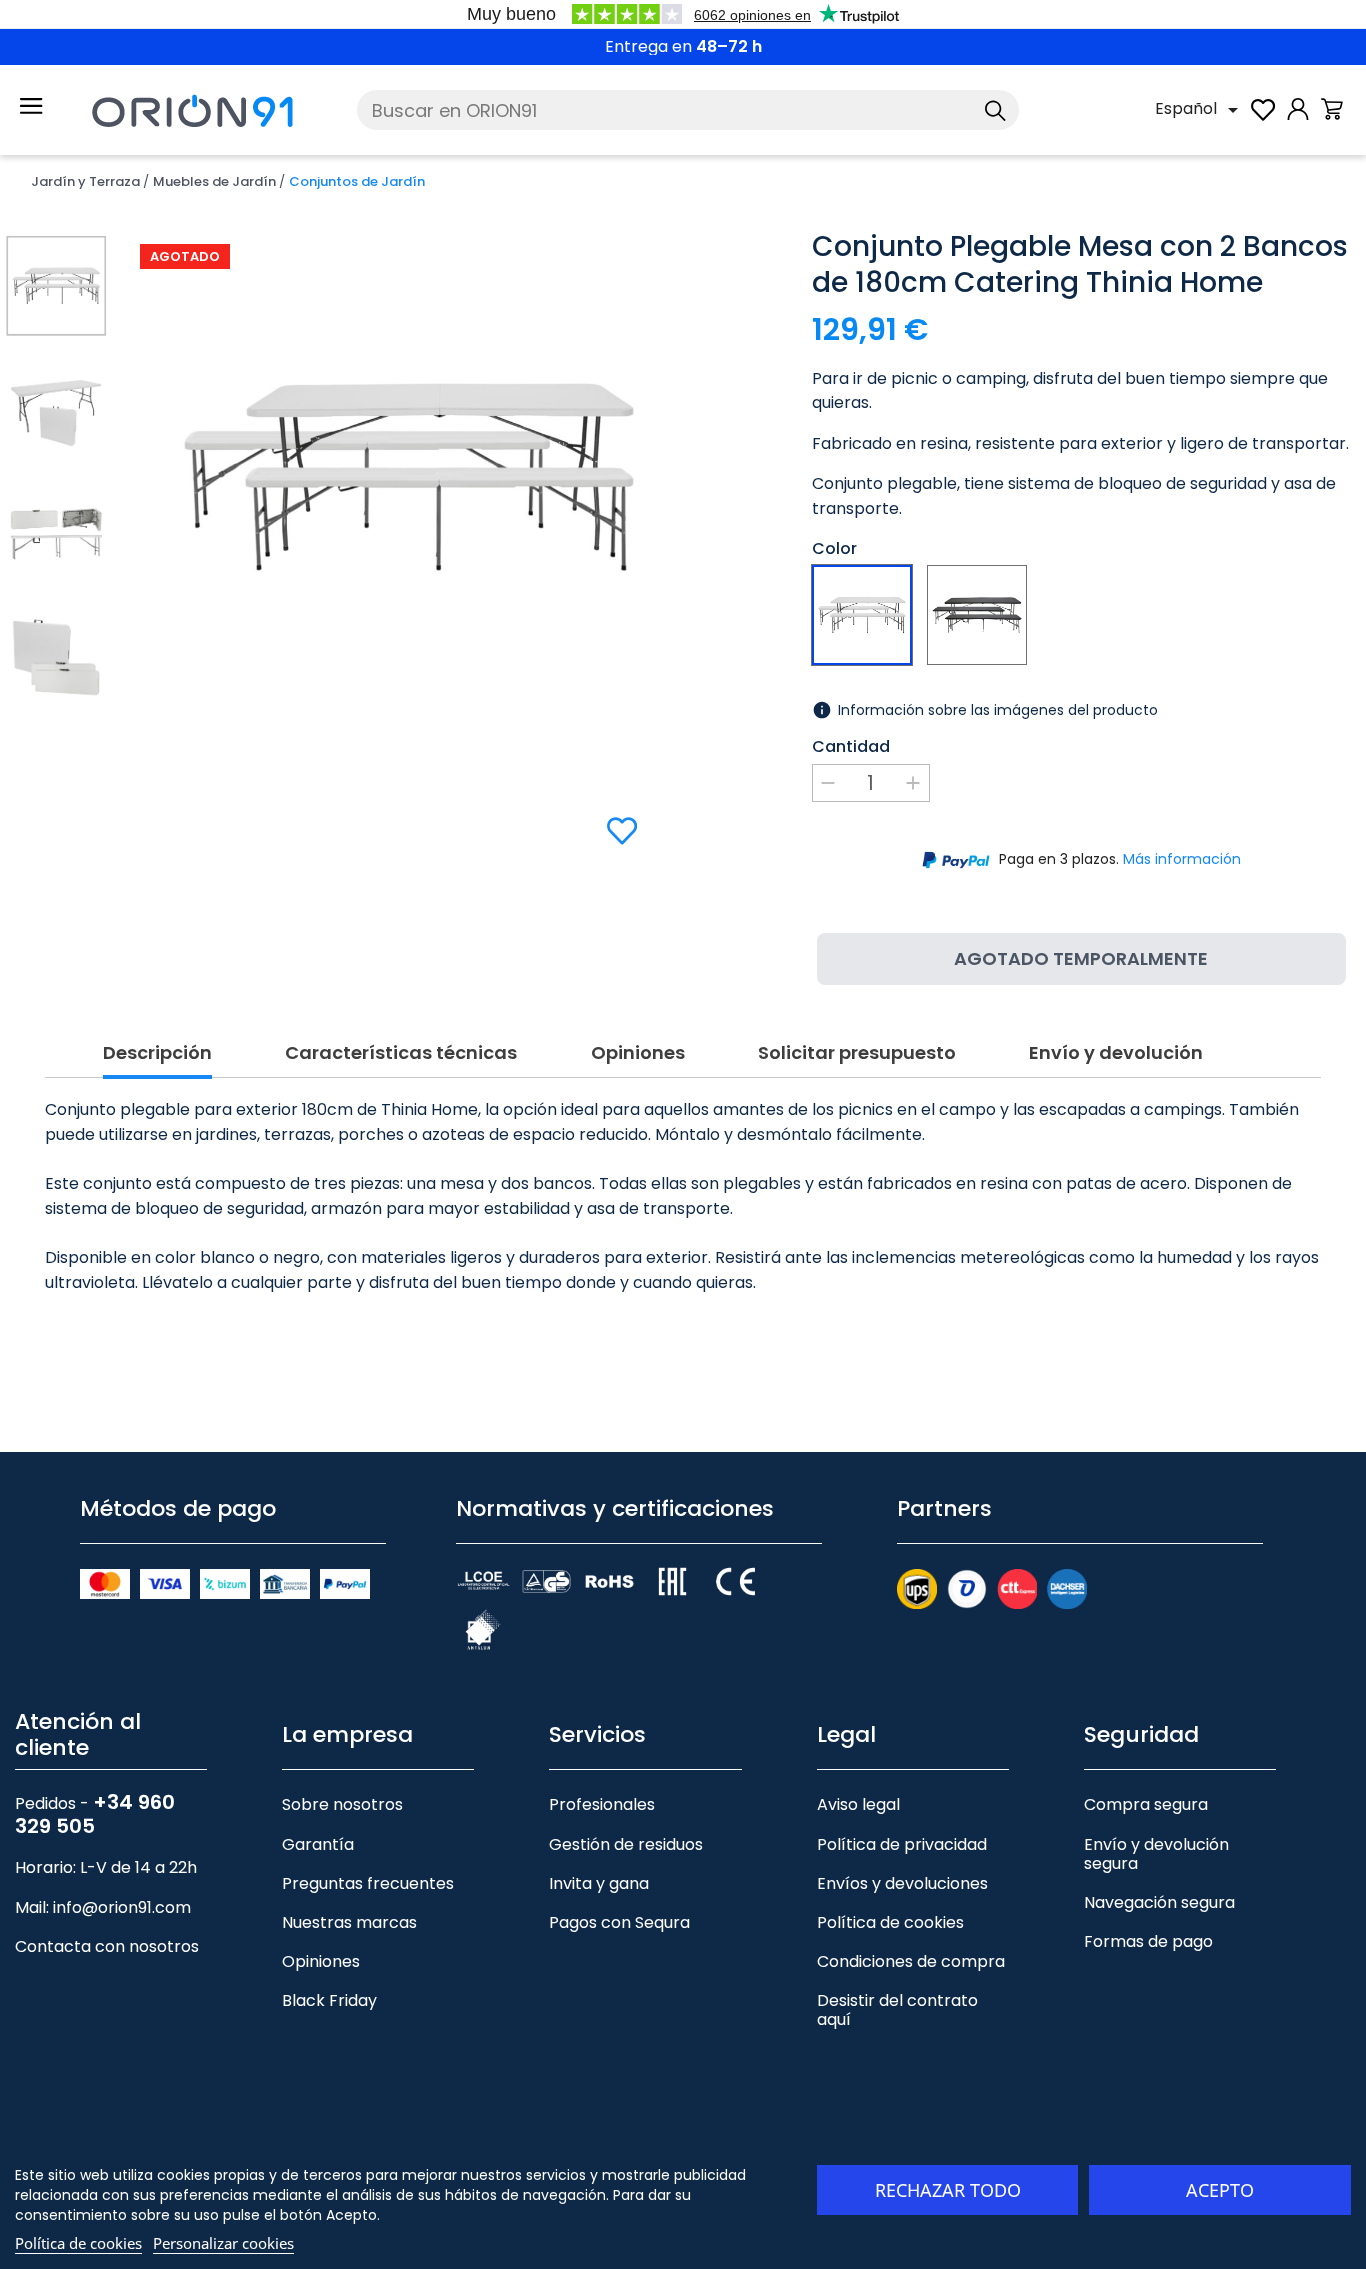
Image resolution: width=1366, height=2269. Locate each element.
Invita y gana (599, 1883)
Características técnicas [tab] (401, 1053)
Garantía (318, 1844)
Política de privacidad (902, 1844)
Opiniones (321, 1961)
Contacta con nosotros (107, 1946)
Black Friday (329, 2000)
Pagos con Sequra (619, 1922)
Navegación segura (1159, 1902)
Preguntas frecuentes (368, 1883)
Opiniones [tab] (638, 1053)
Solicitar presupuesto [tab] (857, 1053)
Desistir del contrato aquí (897, 2010)
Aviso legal (858, 1804)
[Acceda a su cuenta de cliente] (1298, 119)
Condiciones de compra (911, 1961)
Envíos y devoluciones (902, 1883)
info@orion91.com (122, 1907)
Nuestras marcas (349, 1922)
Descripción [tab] (157, 1053)
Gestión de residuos (626, 1844)
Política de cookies (890, 1922)
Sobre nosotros (342, 1804)
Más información (1182, 859)
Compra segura (1146, 1804)
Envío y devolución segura (1156, 1854)
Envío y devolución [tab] (1116, 1053)
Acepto (1220, 2190)
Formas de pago (1148, 1941)
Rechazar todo (948, 2190)
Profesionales (602, 1804)
